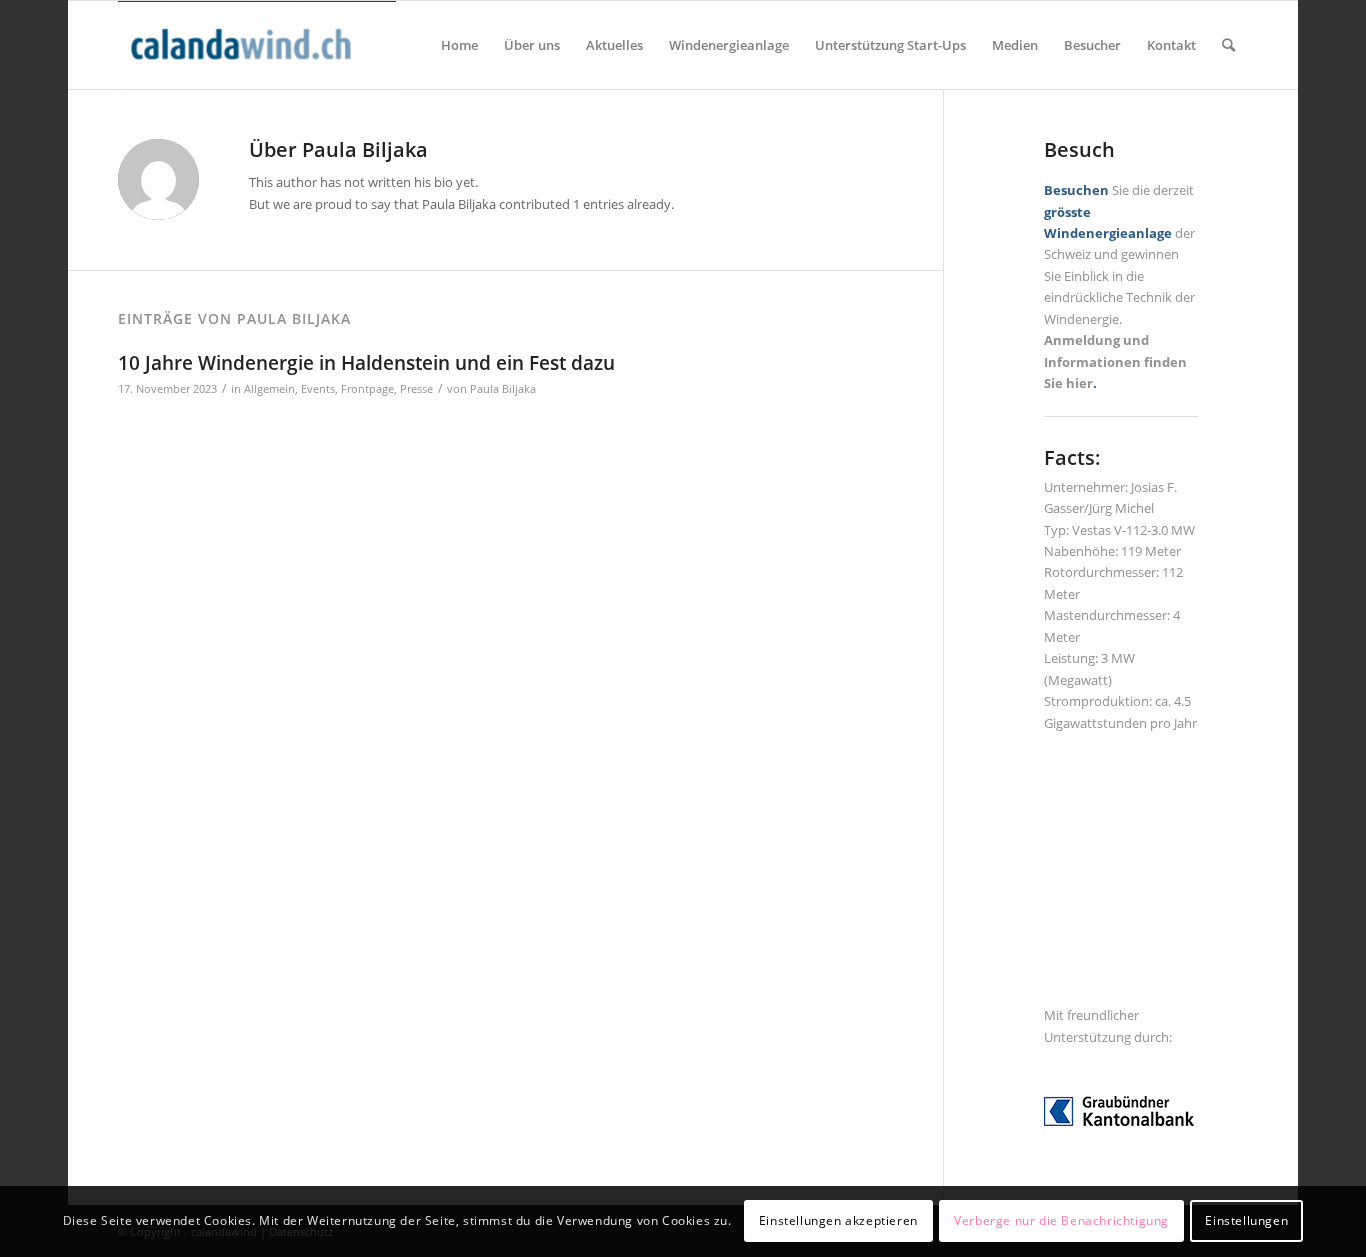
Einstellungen (1246, 1221)
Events (318, 389)
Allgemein (269, 389)
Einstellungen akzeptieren (838, 1221)
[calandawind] (257, 45)
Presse (416, 389)
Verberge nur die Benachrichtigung (1061, 1221)
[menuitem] (459, 45)
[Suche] (1228, 45)
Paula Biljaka (503, 389)
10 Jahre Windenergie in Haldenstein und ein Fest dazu (366, 363)
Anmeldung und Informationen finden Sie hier (1115, 361)
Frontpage (367, 389)
